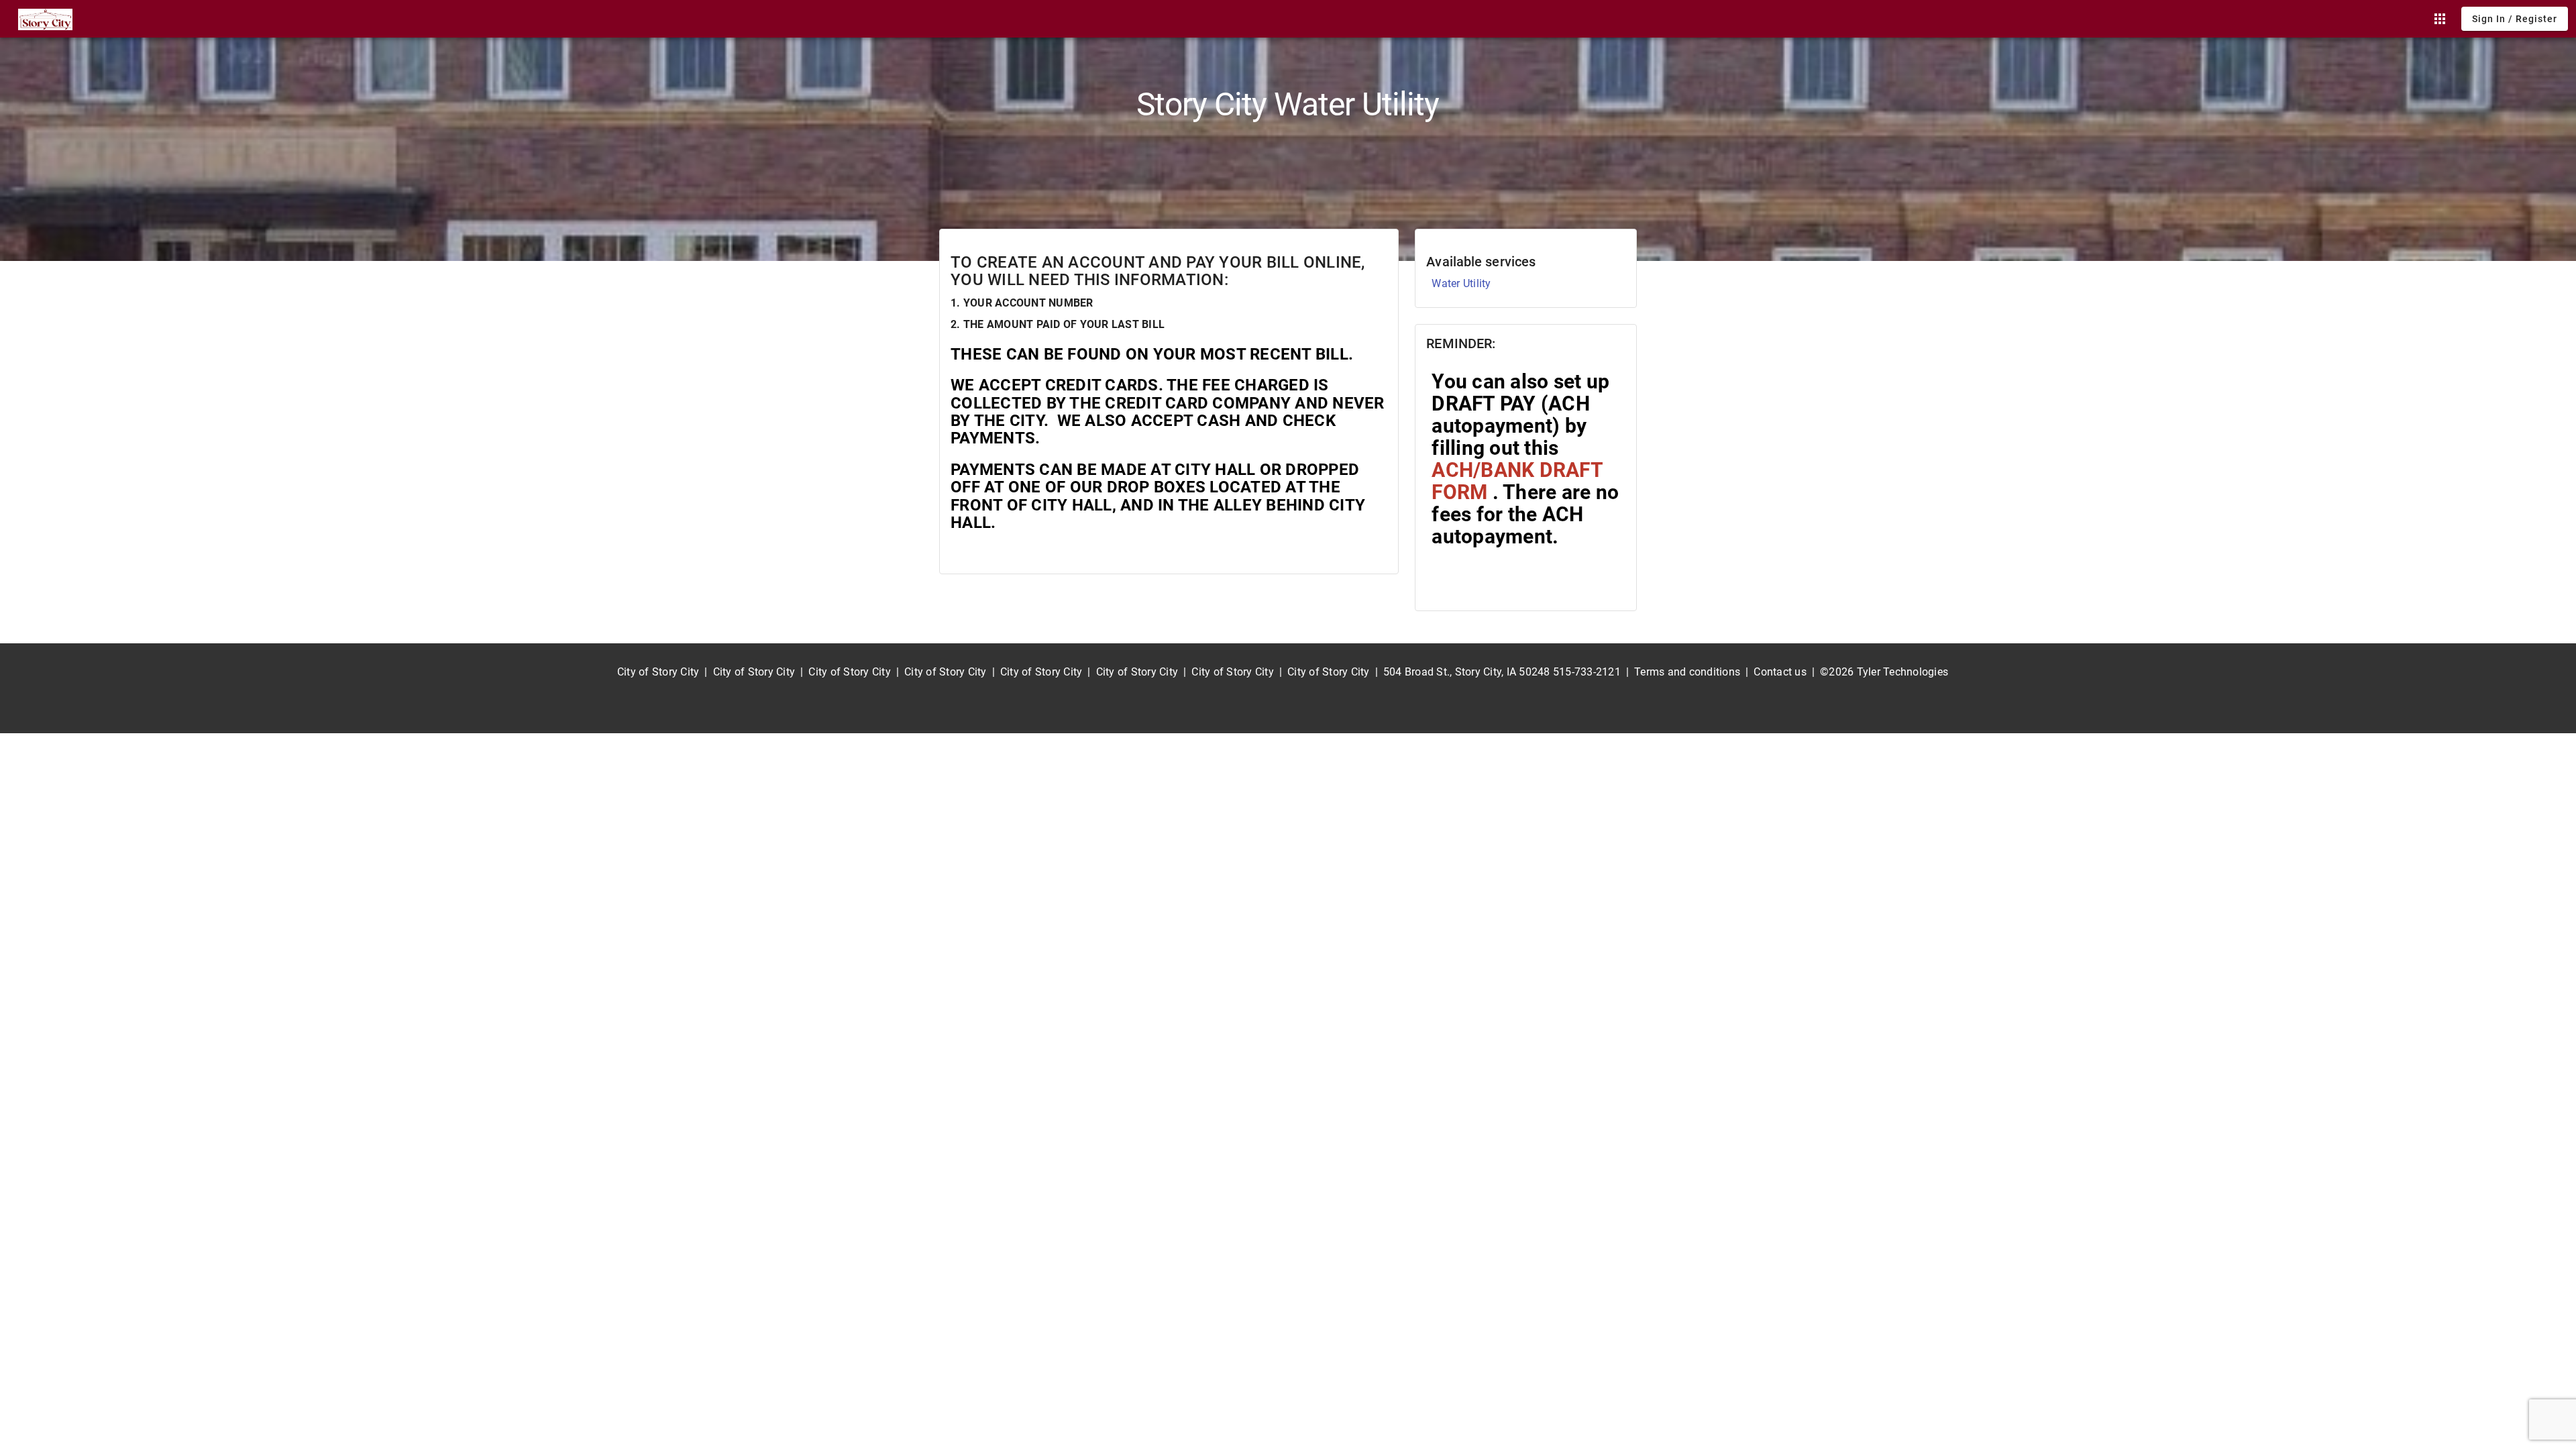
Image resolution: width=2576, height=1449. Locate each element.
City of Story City (658, 672)
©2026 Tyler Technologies (1884, 672)
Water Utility (1461, 283)
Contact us (1780, 672)
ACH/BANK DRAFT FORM (1517, 481)
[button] (2440, 19)
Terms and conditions (1687, 672)
